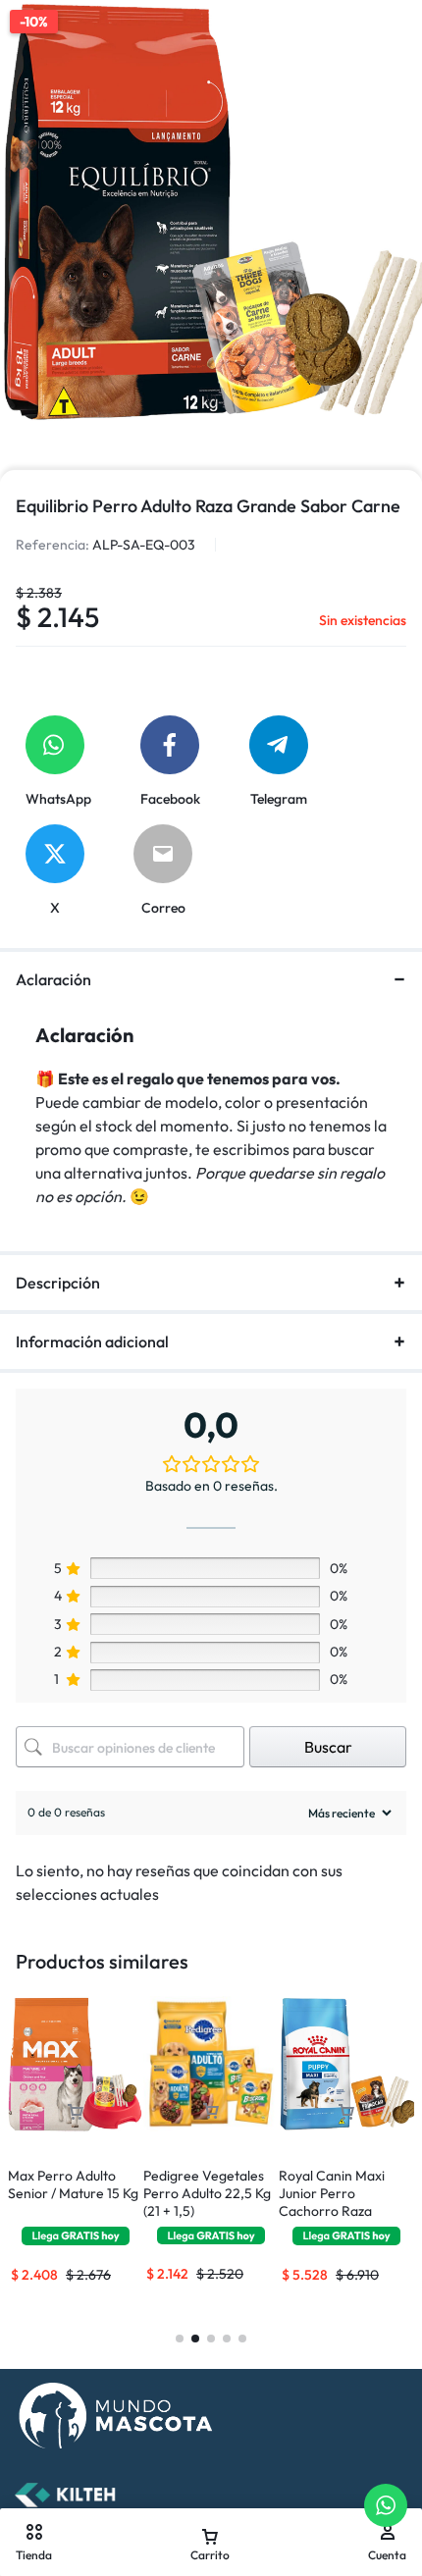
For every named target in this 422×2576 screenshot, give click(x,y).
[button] (76, 2112)
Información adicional (92, 1341)
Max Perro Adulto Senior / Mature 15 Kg (73, 2184)
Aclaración (53, 979)
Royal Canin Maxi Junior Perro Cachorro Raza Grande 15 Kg (332, 2202)
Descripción (58, 1283)
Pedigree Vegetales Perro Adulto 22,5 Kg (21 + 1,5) (207, 2193)
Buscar (328, 1747)
